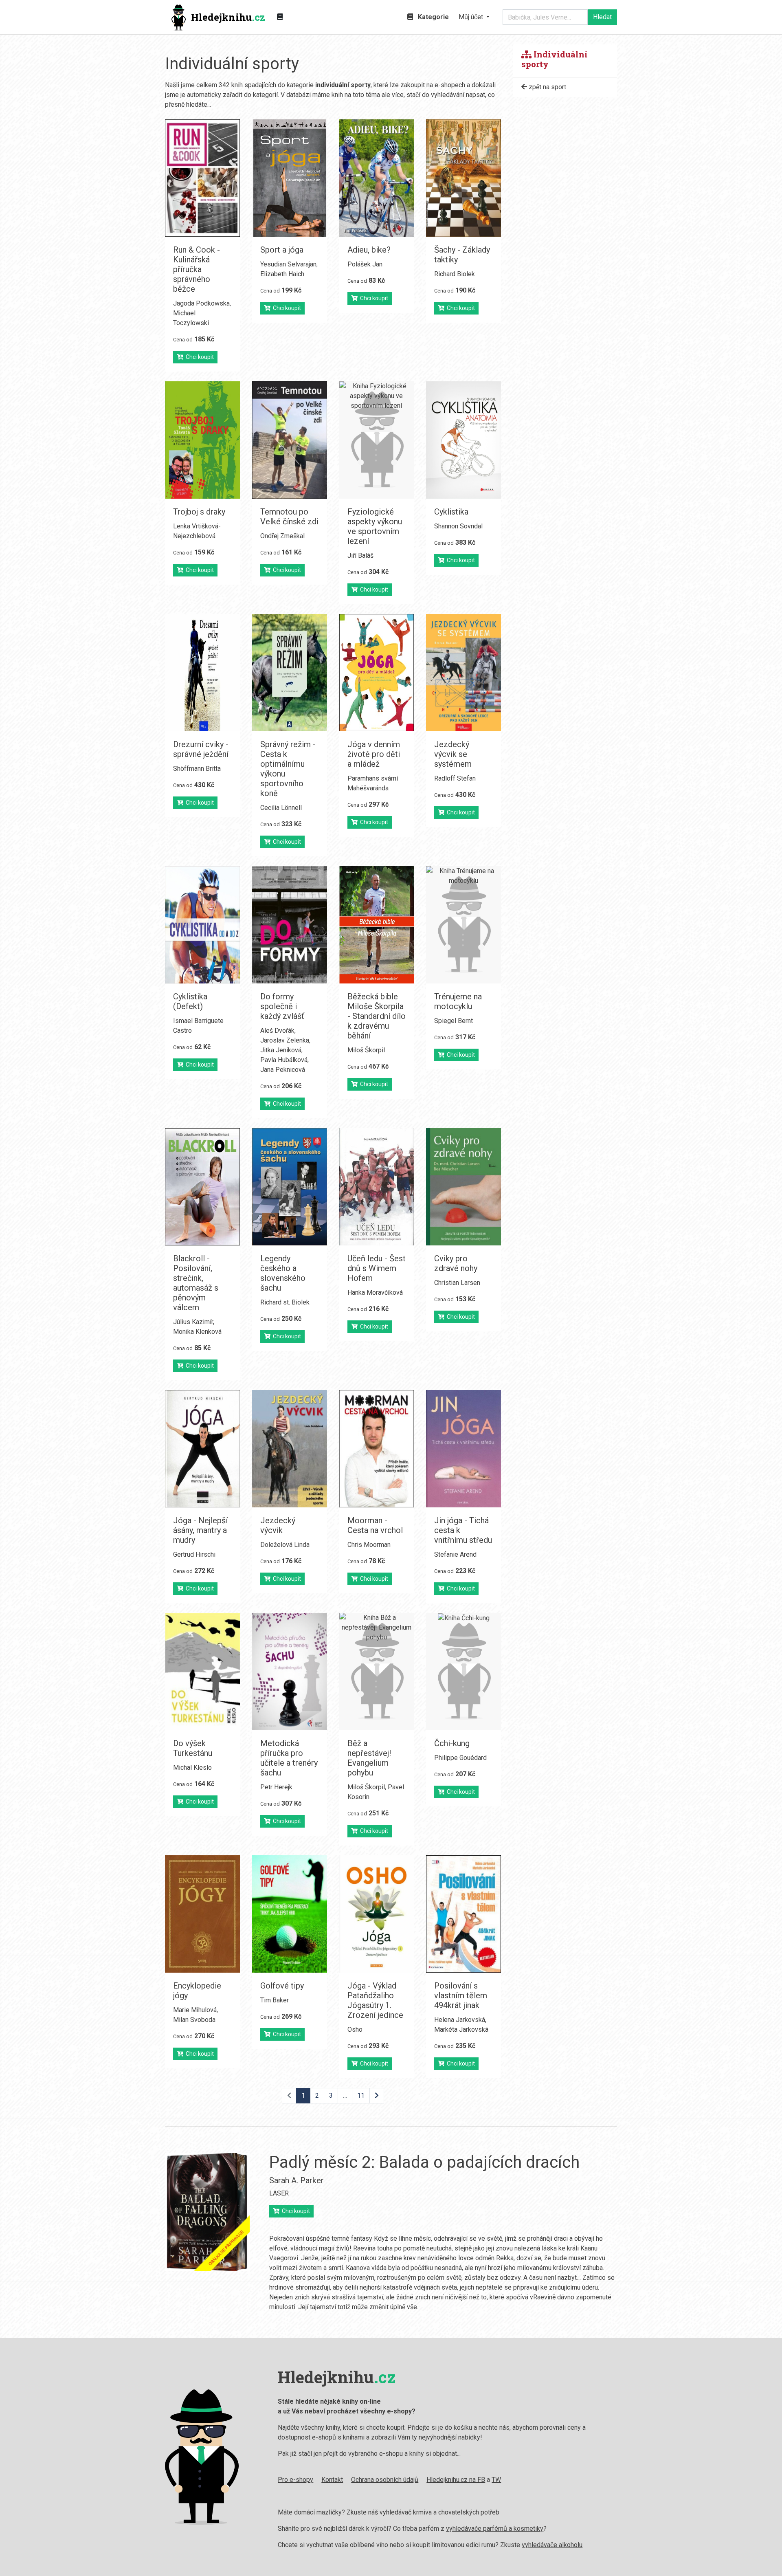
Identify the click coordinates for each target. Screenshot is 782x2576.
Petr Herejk (276, 1787)
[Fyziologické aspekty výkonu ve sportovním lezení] (377, 440)
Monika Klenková (197, 1332)
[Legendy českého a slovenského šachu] (290, 1187)
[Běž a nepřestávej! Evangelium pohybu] (377, 1672)
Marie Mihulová (195, 2010)
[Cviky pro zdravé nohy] (463, 1187)
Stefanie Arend (455, 1554)
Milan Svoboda (194, 2020)
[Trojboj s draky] (202, 440)
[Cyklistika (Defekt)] (202, 925)
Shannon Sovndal (458, 526)
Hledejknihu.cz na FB (456, 2480)
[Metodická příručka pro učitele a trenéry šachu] (290, 1672)
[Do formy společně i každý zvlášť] (290, 925)
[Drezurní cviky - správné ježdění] (202, 673)
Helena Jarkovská (460, 2020)
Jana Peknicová (283, 1070)
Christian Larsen (457, 1283)
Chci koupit (199, 357)
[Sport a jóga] (290, 178)
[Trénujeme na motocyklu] (463, 925)
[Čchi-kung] (463, 1672)
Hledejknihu (228, 17)
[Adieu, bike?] (377, 178)
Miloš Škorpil (366, 1050)
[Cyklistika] (463, 440)
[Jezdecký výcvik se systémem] (463, 673)
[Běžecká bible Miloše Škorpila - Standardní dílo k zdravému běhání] (377, 925)
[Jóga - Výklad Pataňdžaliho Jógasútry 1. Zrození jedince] (377, 1914)
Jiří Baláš (360, 555)
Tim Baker (275, 2000)
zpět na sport (547, 87)
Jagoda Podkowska (201, 303)
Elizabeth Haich (282, 274)
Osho (355, 2029)
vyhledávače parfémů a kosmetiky (495, 2529)
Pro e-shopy (295, 2480)
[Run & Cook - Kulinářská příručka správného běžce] (202, 178)
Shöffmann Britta (197, 769)
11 (361, 2095)
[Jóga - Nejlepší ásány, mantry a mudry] (202, 1449)
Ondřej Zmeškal (282, 536)
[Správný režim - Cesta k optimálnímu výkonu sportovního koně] (290, 673)
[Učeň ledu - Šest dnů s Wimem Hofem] (377, 1187)
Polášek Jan (365, 264)
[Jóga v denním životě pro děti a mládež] (377, 673)
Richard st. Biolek (285, 1302)
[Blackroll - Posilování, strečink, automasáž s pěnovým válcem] (202, 1187)
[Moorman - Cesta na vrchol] (377, 1449)
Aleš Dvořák (277, 1031)
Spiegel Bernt (454, 1021)
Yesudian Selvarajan (288, 264)
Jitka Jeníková (281, 1050)
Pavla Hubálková (284, 1060)
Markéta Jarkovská (461, 2029)
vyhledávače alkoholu (552, 2545)
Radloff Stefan (455, 778)
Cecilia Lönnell (281, 808)
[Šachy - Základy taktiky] (463, 178)
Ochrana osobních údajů (385, 2480)
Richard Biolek (455, 274)
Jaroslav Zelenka (285, 1040)
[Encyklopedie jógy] (202, 1914)
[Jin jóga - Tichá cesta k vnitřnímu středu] (463, 1449)
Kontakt (332, 2480)
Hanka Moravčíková (375, 1292)
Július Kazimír (193, 1322)
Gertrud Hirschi (194, 1554)
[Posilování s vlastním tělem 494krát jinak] (463, 1914)
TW (496, 2480)
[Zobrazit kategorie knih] (280, 17)
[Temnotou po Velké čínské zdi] (290, 440)
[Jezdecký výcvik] (290, 1449)
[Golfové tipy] (290, 1914)
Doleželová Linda (285, 1545)
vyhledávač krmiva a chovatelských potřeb (439, 2512)
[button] (474, 17)
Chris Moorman (369, 1545)
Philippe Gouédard (460, 1758)
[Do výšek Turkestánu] (202, 1672)
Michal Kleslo (192, 1768)
